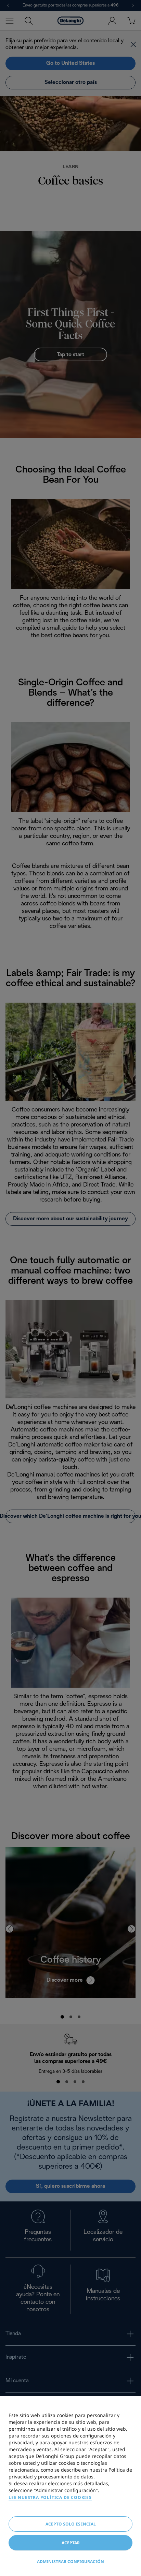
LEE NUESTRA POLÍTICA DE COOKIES (50, 2497)
